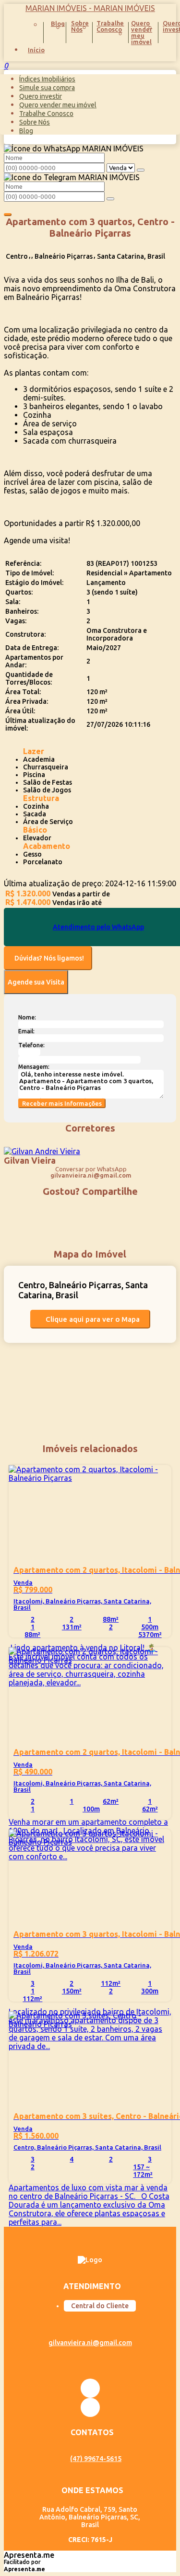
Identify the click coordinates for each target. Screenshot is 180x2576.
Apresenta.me (29, 2555)
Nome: (27, 1017)
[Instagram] (90, 2388)
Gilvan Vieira (30, 1160)
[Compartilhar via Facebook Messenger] (100, 1209)
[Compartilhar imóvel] (8, 215)
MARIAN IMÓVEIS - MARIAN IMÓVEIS (90, 8)
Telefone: (31, 1045)
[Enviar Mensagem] (110, 199)
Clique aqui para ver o (93, 1319)
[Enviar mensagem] (141, 170)
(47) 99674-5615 (96, 2459)
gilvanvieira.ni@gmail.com (91, 1175)
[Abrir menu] (3, 66)
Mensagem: (34, 1067)
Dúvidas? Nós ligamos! (49, 958)
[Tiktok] (90, 2407)
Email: (26, 1031)
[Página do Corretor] (42, 1151)
